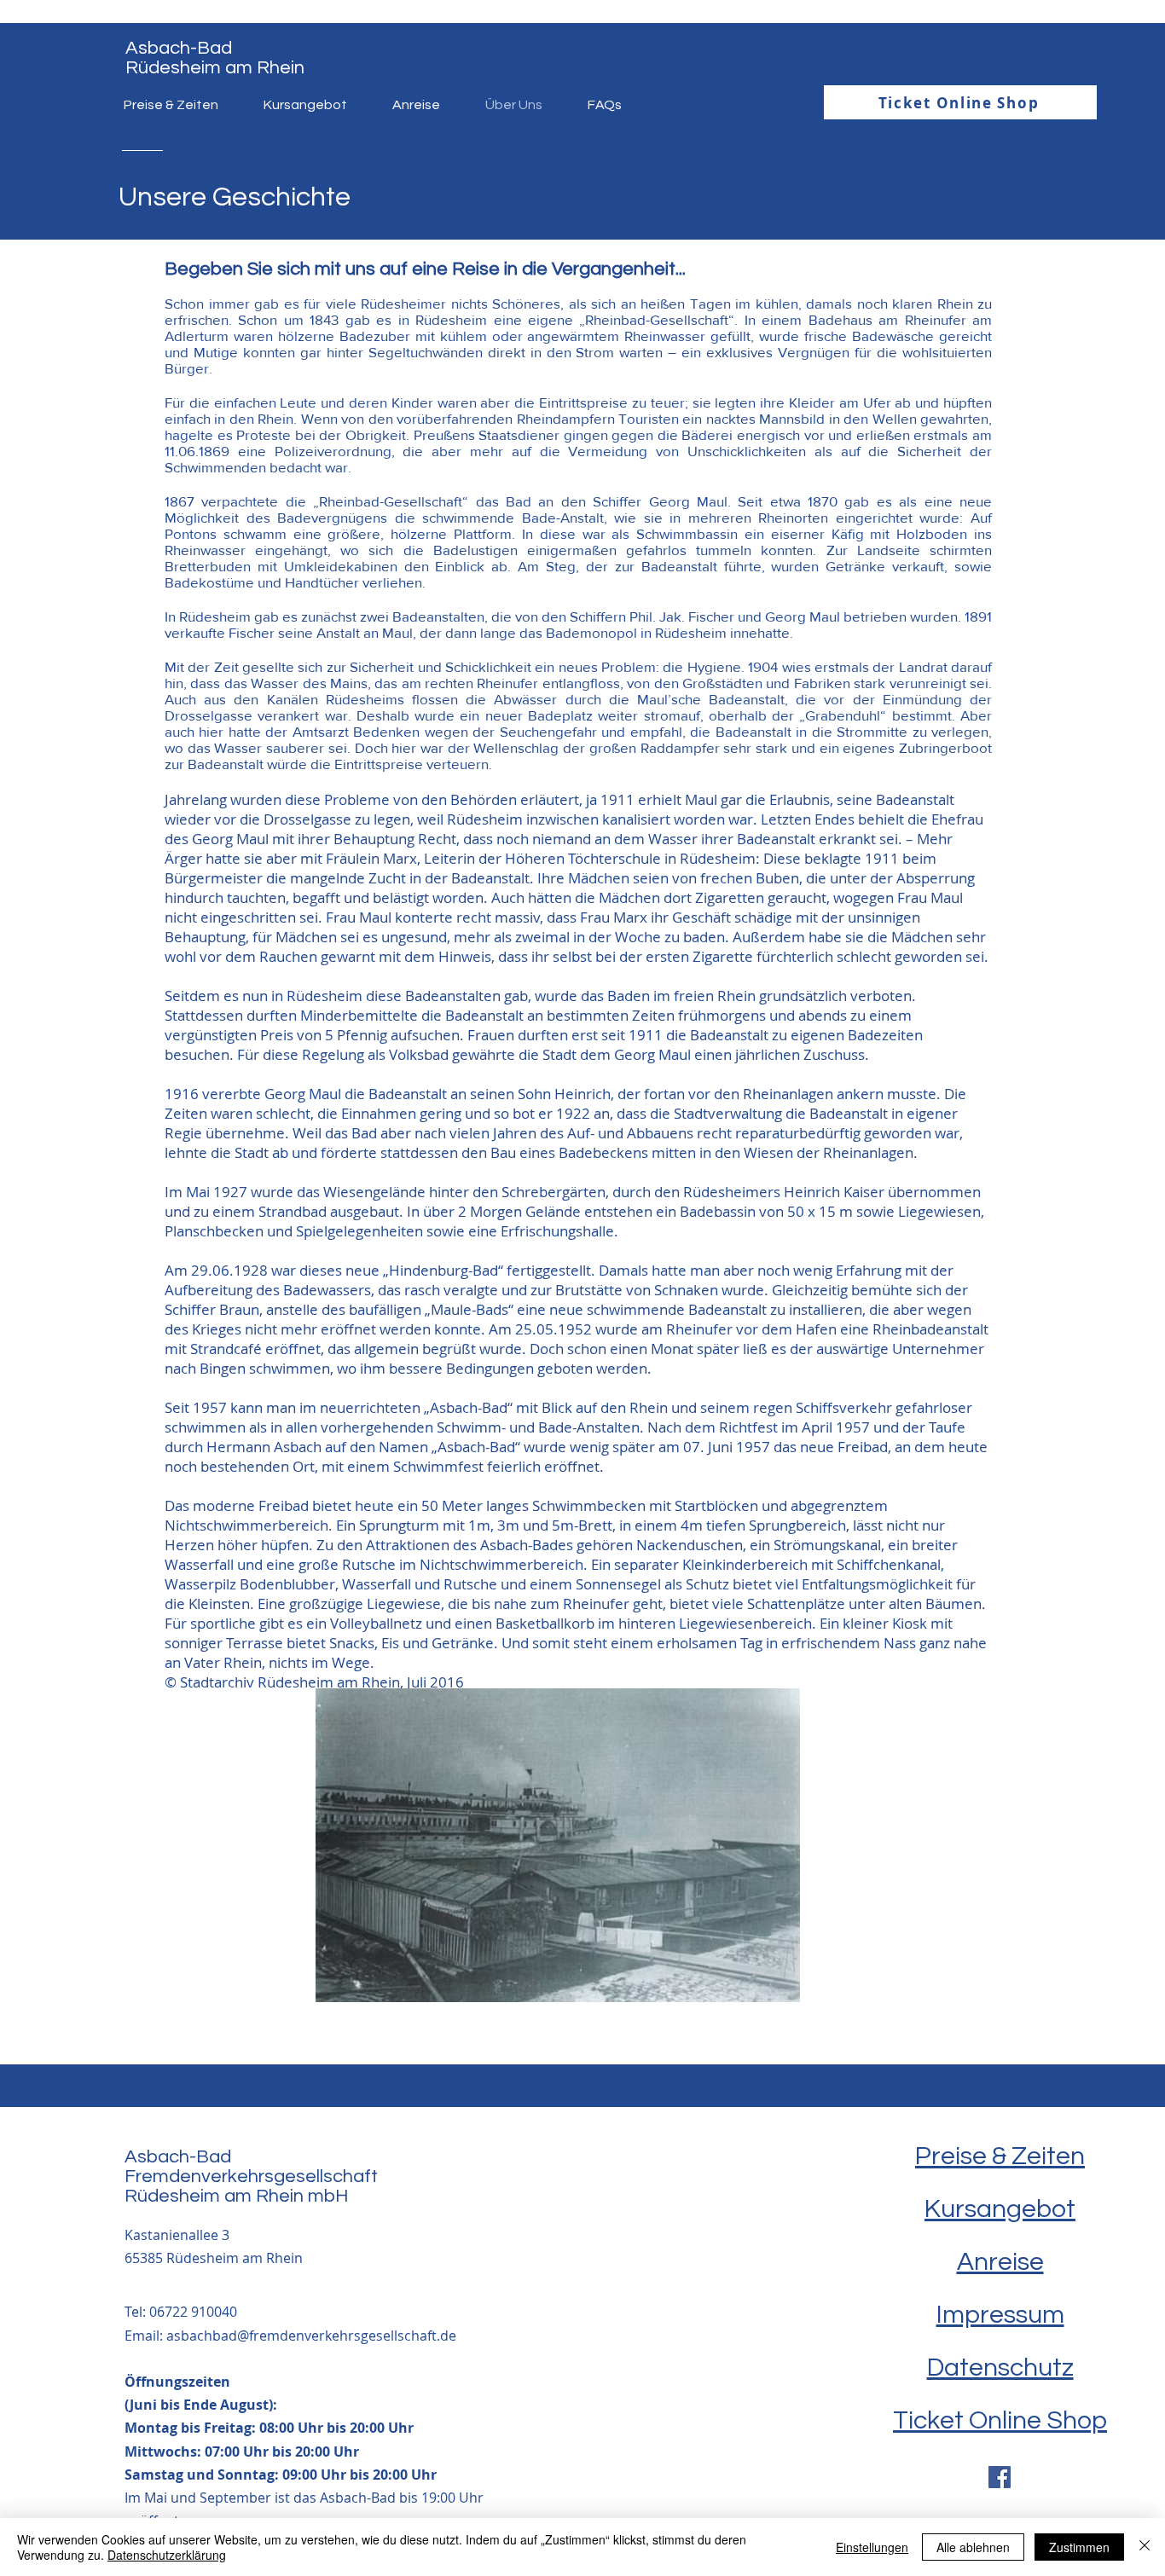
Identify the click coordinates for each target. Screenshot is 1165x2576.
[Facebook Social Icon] (1000, 2477)
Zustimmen (1079, 2547)
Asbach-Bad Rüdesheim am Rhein (215, 58)
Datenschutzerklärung (167, 2555)
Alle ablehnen (973, 2547)
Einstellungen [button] (872, 2547)
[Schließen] (1145, 2547)
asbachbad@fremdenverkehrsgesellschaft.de (311, 2336)
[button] (558, 1845)
